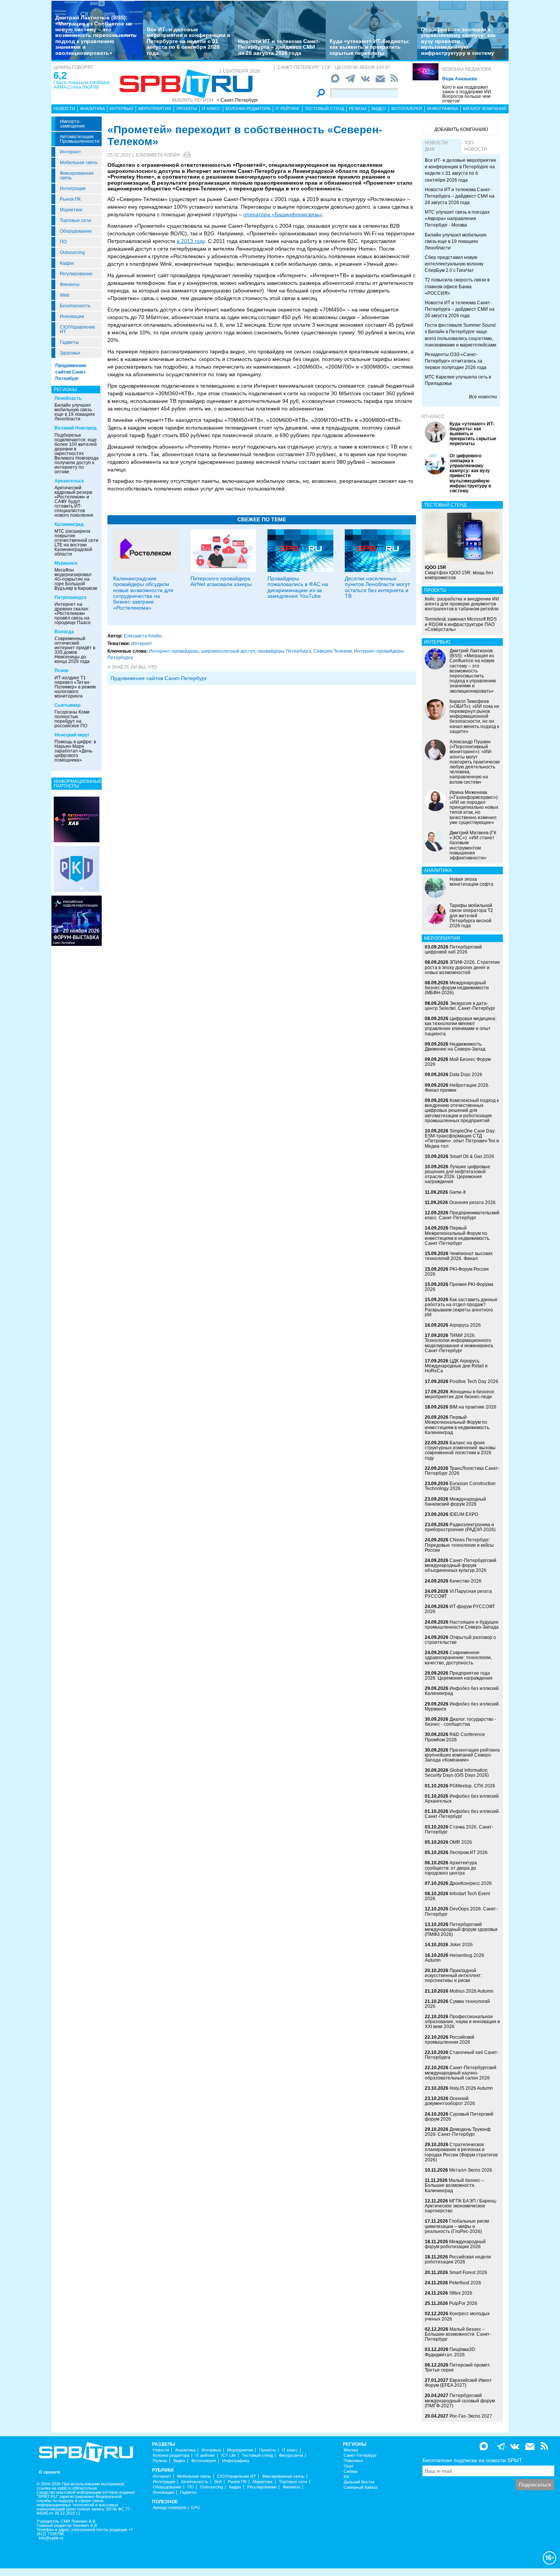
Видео (379, 109)
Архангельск (69, 481)
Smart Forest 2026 (468, 2273)
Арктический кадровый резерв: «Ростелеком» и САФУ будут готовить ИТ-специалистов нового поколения (74, 501)
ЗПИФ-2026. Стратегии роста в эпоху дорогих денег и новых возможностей (462, 967)
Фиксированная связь (77, 176)
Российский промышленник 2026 (450, 2040)
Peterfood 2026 (465, 2283)
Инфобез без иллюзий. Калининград (462, 1691)
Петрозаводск (70, 597)
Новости (64, 109)
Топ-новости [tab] (476, 146)
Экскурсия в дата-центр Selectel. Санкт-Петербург (460, 1006)
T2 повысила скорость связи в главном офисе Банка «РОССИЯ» (457, 286)
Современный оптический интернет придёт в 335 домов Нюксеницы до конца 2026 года (75, 650)
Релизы (358, 109)
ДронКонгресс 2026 (471, 1883)
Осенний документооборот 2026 (450, 2101)
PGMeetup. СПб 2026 (472, 1786)
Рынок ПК (70, 199)
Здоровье (70, 353)
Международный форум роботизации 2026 (455, 2244)
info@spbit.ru (51, 2538)
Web (65, 295)
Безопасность (75, 306)
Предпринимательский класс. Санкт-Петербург (462, 1215)
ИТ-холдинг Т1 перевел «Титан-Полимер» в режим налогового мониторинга (75, 687)
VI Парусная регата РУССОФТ (458, 1594)
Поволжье (353, 2461)
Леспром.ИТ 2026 (469, 1853)
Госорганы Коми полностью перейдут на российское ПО (72, 719)
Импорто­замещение (72, 124)
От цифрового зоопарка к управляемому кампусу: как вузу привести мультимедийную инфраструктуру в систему (458, 41)
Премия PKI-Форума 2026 (459, 1287)
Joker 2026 (461, 1945)
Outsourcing (72, 252)
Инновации (72, 316)
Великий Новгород (76, 428)
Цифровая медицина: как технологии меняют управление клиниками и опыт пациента (461, 1026)
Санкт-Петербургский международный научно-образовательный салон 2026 (461, 2073)
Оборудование (76, 231)
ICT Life (229, 2455)
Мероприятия (155, 109)
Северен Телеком (333, 651)
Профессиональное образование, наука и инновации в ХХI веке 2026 (462, 2022)
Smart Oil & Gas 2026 (472, 1156)
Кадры (67, 263)
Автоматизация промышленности (80, 139)
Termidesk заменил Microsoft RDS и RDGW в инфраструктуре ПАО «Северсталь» (461, 624)
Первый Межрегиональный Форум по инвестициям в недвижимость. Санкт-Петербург (458, 1236)
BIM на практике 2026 (473, 1407)
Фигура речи (291, 2455)
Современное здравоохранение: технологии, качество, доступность (458, 1658)
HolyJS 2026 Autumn (471, 2088)
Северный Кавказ (361, 2487)
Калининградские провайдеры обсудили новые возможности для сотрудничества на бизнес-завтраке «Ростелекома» (143, 593)
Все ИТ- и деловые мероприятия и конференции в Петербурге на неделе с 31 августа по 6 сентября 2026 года (189, 41)
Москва (351, 2450)
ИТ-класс (433, 417)
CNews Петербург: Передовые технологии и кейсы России (459, 1545)
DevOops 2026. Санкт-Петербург (461, 1911)
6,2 (60, 75)
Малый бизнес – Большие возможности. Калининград (454, 2185)
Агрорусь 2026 (465, 1325)
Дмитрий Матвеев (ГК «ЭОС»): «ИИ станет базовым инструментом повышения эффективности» (473, 845)
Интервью (122, 109)
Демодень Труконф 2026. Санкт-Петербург (458, 2132)
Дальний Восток (359, 2482)
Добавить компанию (461, 129)
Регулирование (76, 274)
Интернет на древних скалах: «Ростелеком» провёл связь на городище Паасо (73, 613)
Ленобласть (68, 398)
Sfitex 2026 (461, 2293)
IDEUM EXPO (464, 1514)
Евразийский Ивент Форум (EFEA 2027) (458, 2383)
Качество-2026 (466, 1581)
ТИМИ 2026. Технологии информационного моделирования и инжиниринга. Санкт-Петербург (459, 1343)
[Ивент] (77, 819)
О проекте (50, 2472)
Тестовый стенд (324, 109)
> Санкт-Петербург (237, 100)
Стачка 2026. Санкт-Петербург (459, 1829)
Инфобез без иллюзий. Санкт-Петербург (462, 1814)
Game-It (457, 1192)
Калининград (69, 524)
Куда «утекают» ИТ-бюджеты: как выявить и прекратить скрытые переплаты (370, 47)
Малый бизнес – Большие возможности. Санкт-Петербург (458, 2334)
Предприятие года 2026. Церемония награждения (459, 1676)
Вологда (64, 632)
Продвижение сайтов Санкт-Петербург (71, 372)
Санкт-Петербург (360, 2455)
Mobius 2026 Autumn (471, 1991)
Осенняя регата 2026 (472, 1203)
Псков (61, 671)
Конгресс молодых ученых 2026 (457, 2316)
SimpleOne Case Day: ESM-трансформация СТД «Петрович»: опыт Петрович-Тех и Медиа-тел (462, 1139)
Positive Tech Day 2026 (474, 1381)
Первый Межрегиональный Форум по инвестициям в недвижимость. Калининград (458, 1425)
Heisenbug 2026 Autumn (454, 1958)
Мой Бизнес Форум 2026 (458, 1062)
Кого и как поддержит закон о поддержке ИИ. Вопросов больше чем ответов (467, 94)
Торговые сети (75, 220)
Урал (348, 2466)
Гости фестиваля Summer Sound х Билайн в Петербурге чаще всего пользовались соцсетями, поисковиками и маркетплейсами (461, 335)
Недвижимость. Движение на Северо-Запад (455, 1047)
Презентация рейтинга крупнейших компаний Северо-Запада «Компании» (462, 1755)
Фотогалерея (407, 109)
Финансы (70, 284)
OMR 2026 (461, 1842)
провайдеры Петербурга (284, 651)
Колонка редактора (467, 69)
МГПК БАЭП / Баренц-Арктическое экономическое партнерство (461, 2206)
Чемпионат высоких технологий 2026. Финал (459, 1256)
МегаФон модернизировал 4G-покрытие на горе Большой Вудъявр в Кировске (76, 579)
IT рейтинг (288, 109)
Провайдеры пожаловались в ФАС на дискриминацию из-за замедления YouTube (298, 587)
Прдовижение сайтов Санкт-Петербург (159, 678)
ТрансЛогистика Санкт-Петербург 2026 (462, 1471)
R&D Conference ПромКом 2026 (455, 1737)
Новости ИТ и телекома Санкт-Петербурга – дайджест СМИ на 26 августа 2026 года (460, 309)
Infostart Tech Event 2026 (457, 1896)
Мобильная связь (79, 163)
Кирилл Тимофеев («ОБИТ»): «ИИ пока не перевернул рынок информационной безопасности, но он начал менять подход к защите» (474, 716)
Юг (346, 2477)
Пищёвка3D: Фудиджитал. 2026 (450, 2352)
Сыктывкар (67, 705)
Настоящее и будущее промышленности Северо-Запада (462, 1625)
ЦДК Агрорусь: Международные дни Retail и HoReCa (456, 1366)
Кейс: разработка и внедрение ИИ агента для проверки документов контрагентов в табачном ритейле (462, 604)
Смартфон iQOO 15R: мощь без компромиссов (459, 572)
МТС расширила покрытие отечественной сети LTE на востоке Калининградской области (76, 543)
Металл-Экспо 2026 (471, 2170)
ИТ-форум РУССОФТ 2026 (460, 1609)
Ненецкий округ (72, 735)
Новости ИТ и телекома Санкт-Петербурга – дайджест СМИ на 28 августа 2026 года (279, 47)
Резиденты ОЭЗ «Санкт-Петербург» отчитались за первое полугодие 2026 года (456, 361)
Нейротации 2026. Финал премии (457, 1088)
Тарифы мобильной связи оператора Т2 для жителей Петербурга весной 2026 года (471, 916)
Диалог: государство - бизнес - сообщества (460, 1722)
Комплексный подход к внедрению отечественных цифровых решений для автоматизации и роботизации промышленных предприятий (462, 1111)
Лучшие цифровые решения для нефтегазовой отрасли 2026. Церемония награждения (458, 1174)
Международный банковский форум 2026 (455, 1502)
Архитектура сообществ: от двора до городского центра (451, 1868)
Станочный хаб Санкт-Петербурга (462, 2055)
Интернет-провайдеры (174, 651)
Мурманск (66, 563)
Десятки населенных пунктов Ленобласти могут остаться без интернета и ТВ (377, 587)
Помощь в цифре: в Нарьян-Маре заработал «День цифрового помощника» (75, 751)
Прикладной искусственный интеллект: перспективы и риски (453, 1976)
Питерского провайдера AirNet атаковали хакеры (221, 581)
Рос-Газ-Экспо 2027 (471, 2416)
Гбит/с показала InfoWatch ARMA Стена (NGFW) (82, 85)
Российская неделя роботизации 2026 (458, 2259)
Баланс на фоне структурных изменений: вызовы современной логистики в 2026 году (460, 1450)
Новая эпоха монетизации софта (471, 882)
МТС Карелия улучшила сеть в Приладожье (458, 380)
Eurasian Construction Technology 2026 (460, 1486)
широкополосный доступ (228, 651)
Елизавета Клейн (158, 155)
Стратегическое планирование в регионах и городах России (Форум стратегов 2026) (461, 2152)
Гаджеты (69, 342)
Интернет (70, 152)
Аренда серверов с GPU (176, 2508)
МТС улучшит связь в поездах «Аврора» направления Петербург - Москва (457, 219)
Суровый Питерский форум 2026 (459, 2117)
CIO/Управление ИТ (78, 329)
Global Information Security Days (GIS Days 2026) (457, 1773)
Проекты (187, 109)
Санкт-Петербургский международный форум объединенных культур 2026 (461, 1565)
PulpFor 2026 (463, 2303)
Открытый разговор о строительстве (460, 1640)
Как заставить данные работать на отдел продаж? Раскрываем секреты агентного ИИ (461, 1307)
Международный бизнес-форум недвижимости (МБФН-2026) (457, 988)
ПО (63, 242)
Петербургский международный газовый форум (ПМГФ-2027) (460, 2400)
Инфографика (442, 109)
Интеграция (73, 188)
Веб (218, 2482)
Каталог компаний (485, 109)
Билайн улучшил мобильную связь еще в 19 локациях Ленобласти (75, 412)
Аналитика (92, 109)
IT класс (211, 109)
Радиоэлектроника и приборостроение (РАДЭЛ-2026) (460, 1527)
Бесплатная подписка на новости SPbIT (472, 2460)
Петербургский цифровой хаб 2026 (453, 949)
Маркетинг (71, 210)
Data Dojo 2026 (466, 1075)
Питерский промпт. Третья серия (458, 2368)
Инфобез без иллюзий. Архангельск (462, 1799)
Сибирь (351, 2471)
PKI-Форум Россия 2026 (457, 1272)
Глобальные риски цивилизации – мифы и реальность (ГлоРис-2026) (457, 2226)
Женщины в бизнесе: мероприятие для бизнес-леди (460, 1394)
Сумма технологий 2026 (457, 2004)
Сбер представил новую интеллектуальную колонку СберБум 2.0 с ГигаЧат (454, 264)
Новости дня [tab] (436, 146)
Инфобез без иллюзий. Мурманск (462, 1706)
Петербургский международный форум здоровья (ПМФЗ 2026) (461, 1929)
